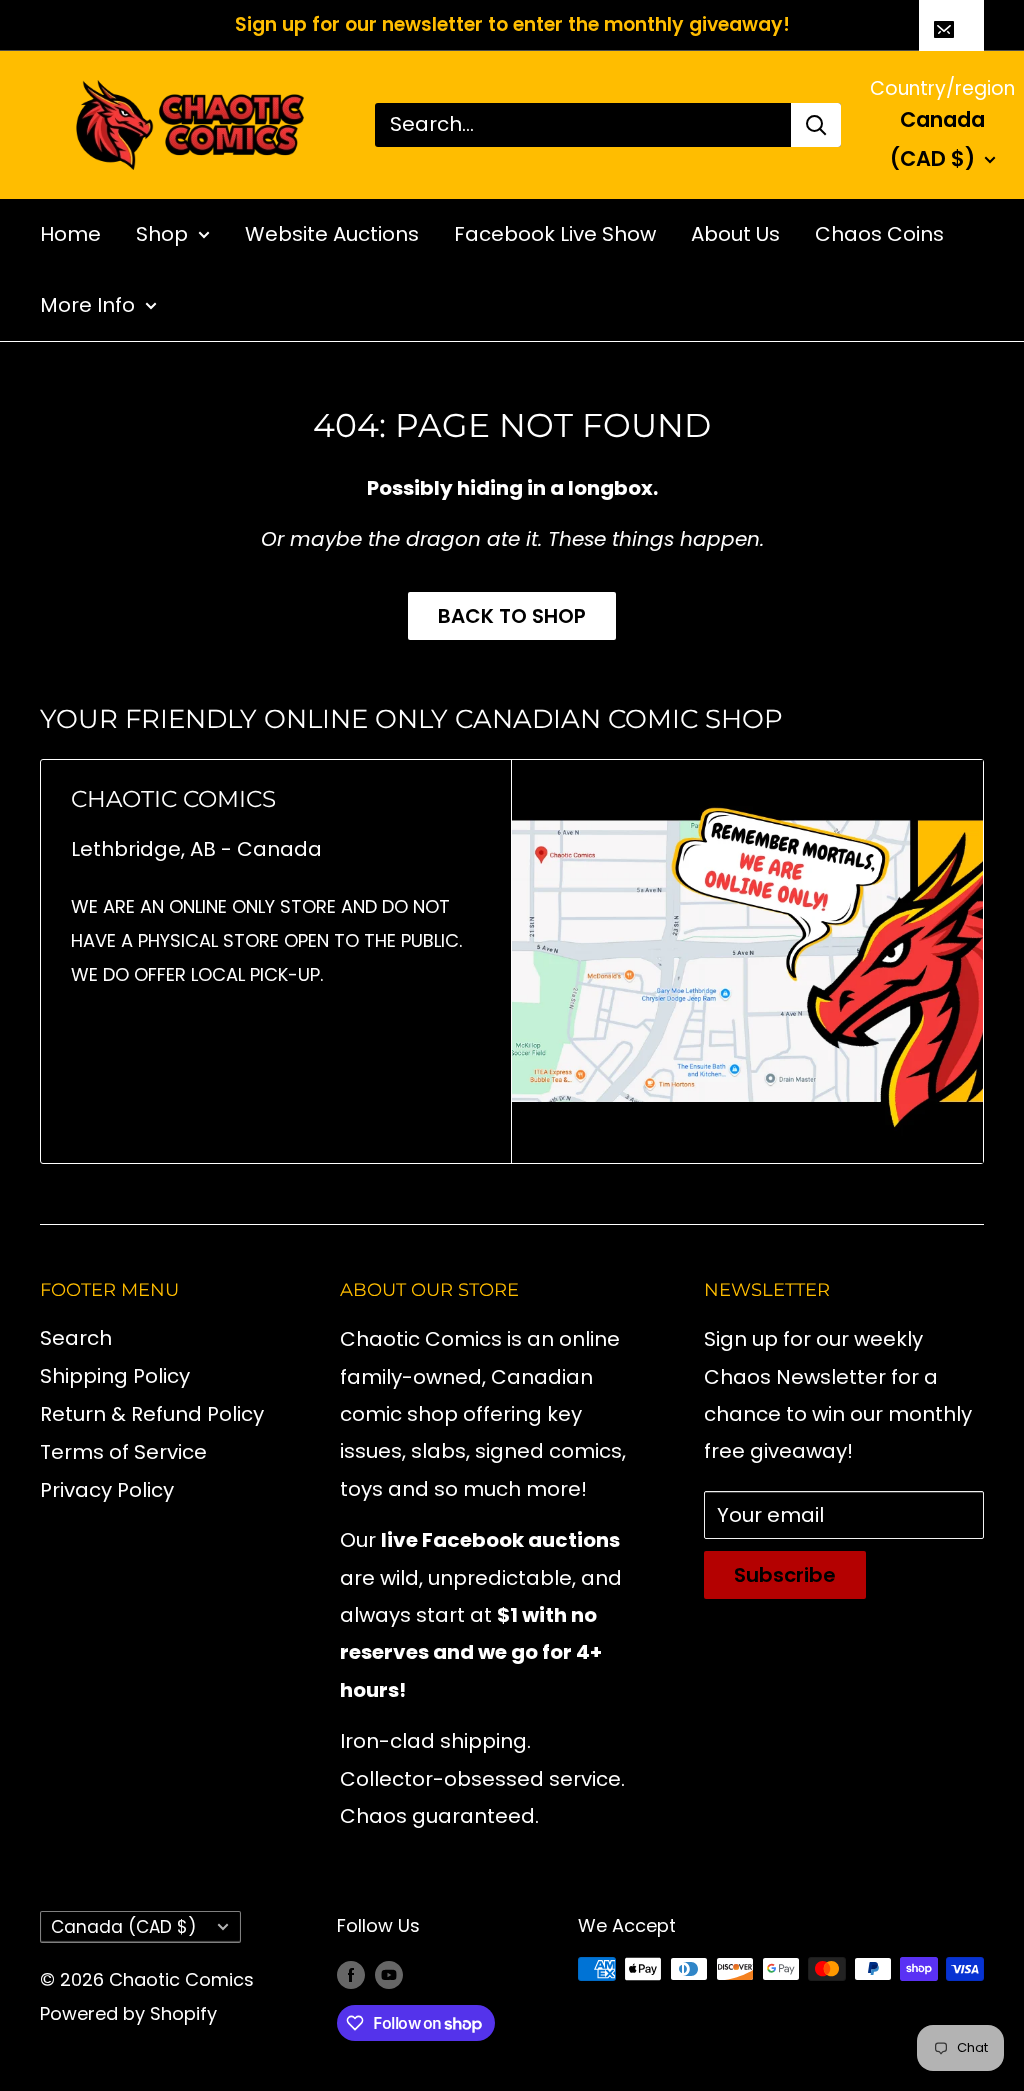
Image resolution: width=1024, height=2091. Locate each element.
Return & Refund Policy (152, 1414)
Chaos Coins (879, 234)
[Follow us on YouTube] (389, 1974)
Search (76, 1338)
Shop (162, 234)
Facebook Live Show (555, 234)
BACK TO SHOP (512, 616)
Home (70, 234)
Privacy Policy (107, 1490)
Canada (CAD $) (123, 1927)
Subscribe (785, 1575)
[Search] (816, 125)
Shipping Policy (115, 1376)
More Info (87, 305)
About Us (735, 234)
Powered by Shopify (128, 2013)
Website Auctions (332, 234)
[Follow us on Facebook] (351, 1974)
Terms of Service (123, 1452)
